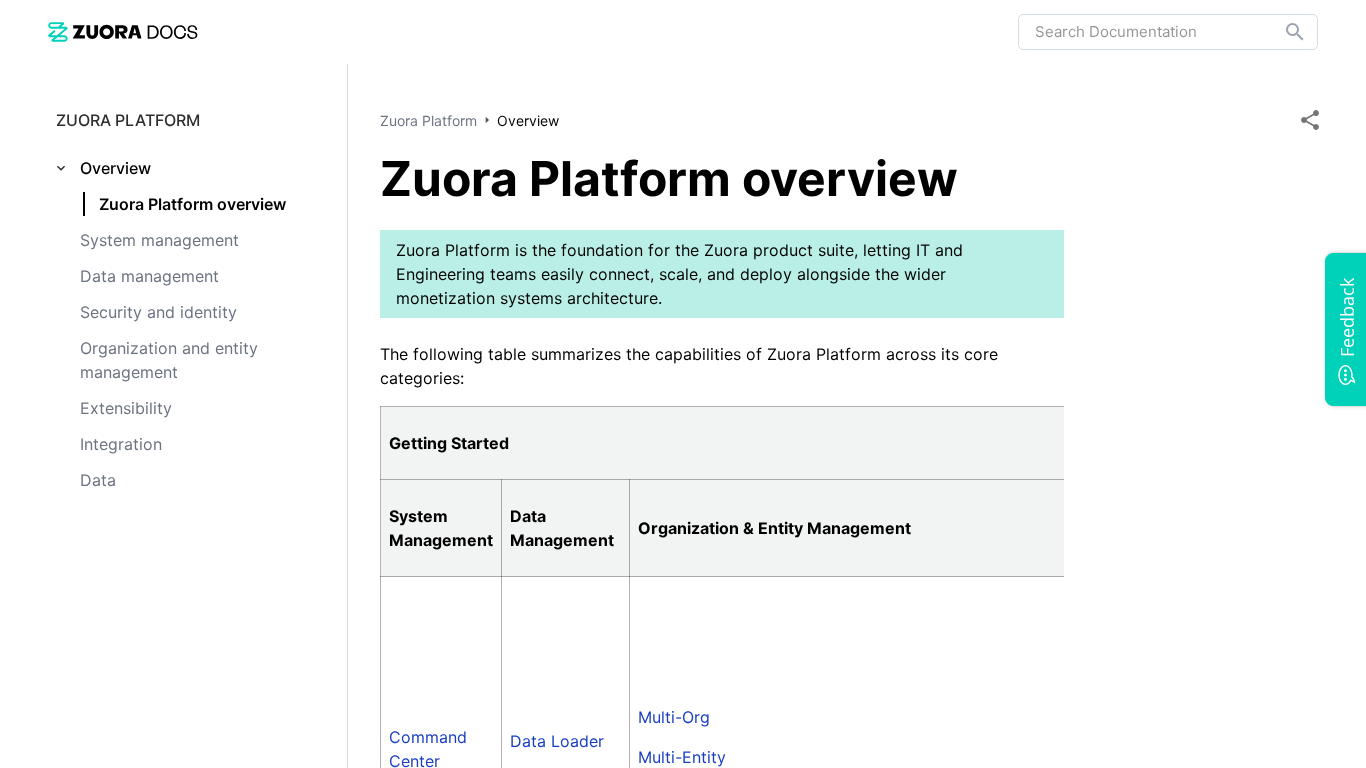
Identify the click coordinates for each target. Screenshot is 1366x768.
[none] (1310, 120)
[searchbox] (1281, 32)
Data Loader (557, 741)
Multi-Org (674, 717)
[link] (123, 31)
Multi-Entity (682, 757)
